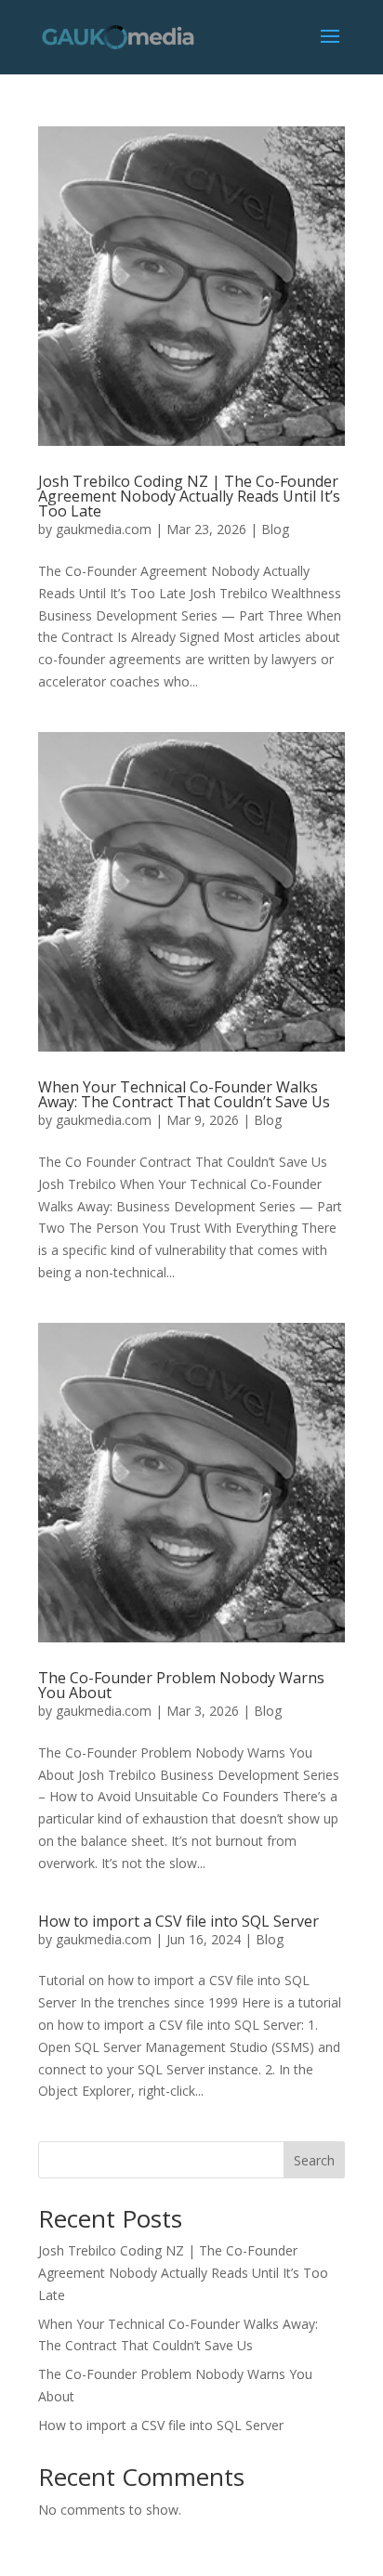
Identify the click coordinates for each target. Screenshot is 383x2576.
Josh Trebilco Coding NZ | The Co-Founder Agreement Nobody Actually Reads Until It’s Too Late (189, 496)
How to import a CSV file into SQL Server (180, 1921)
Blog (275, 529)
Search (314, 2160)
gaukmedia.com (104, 529)
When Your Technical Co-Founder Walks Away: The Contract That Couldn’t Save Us (184, 1094)
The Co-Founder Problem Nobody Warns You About (181, 1685)
